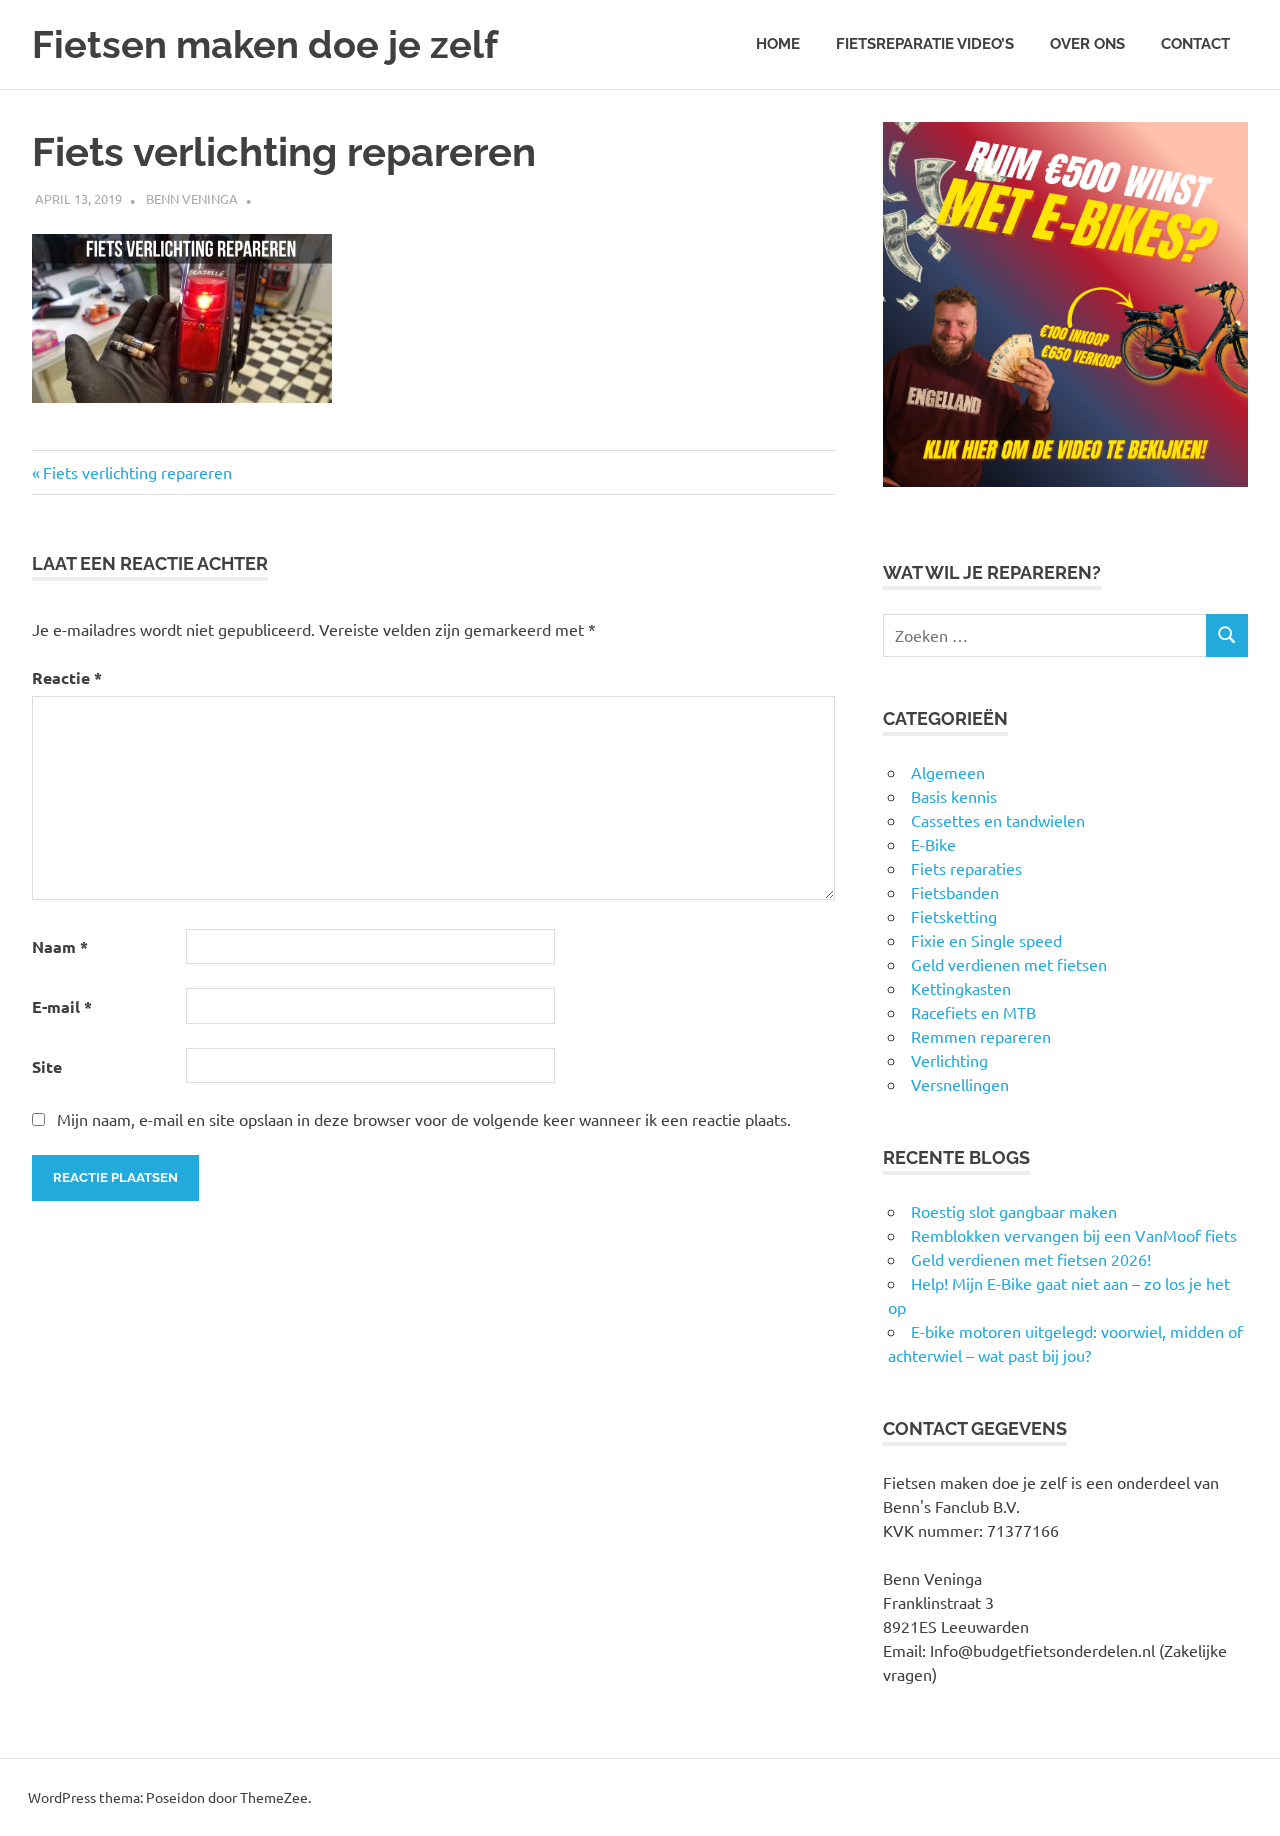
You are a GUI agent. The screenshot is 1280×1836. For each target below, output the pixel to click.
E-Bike (933, 844)
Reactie (67, 677)
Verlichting (949, 1060)
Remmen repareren (981, 1036)
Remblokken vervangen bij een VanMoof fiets (1074, 1235)
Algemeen (948, 772)
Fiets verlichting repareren (137, 472)
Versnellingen (960, 1084)
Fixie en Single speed (986, 940)
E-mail (62, 1006)
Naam (60, 946)
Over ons (1087, 44)
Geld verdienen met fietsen (1009, 964)
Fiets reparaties (966, 868)
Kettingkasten (961, 988)
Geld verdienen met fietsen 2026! (1031, 1259)
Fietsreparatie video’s (925, 44)
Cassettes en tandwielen (998, 820)
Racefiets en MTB (973, 1012)
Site (47, 1066)
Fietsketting (954, 916)
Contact (1195, 44)
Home (778, 44)
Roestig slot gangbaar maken (1014, 1211)
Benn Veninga (192, 198)
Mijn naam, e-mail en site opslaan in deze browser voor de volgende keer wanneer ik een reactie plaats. (424, 1119)
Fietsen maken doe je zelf (265, 44)
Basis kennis (954, 796)
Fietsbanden (955, 892)
